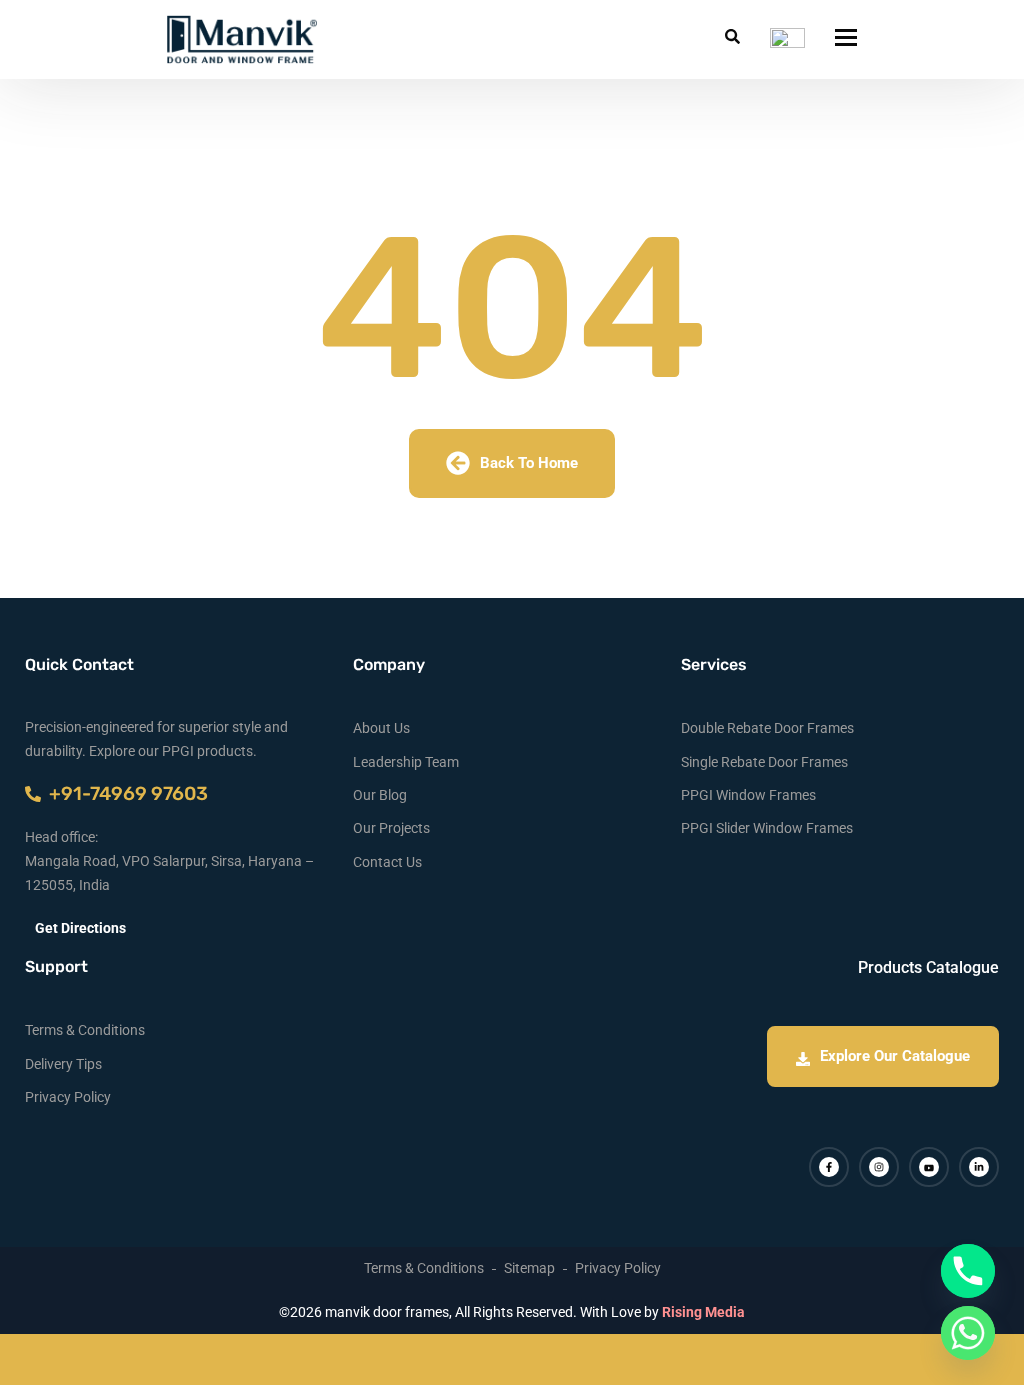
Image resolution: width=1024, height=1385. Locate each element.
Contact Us (387, 862)
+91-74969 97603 (124, 793)
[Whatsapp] (968, 1333)
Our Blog (380, 795)
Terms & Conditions (85, 1030)
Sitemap (529, 1268)
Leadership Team (406, 762)
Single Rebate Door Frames (764, 762)
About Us (381, 728)
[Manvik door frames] (242, 39)
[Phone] (968, 1271)
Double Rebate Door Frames (767, 728)
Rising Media (703, 1312)
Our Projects (391, 828)
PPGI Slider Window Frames (767, 828)
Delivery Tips (63, 1064)
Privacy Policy (68, 1097)
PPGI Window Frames (748, 795)
